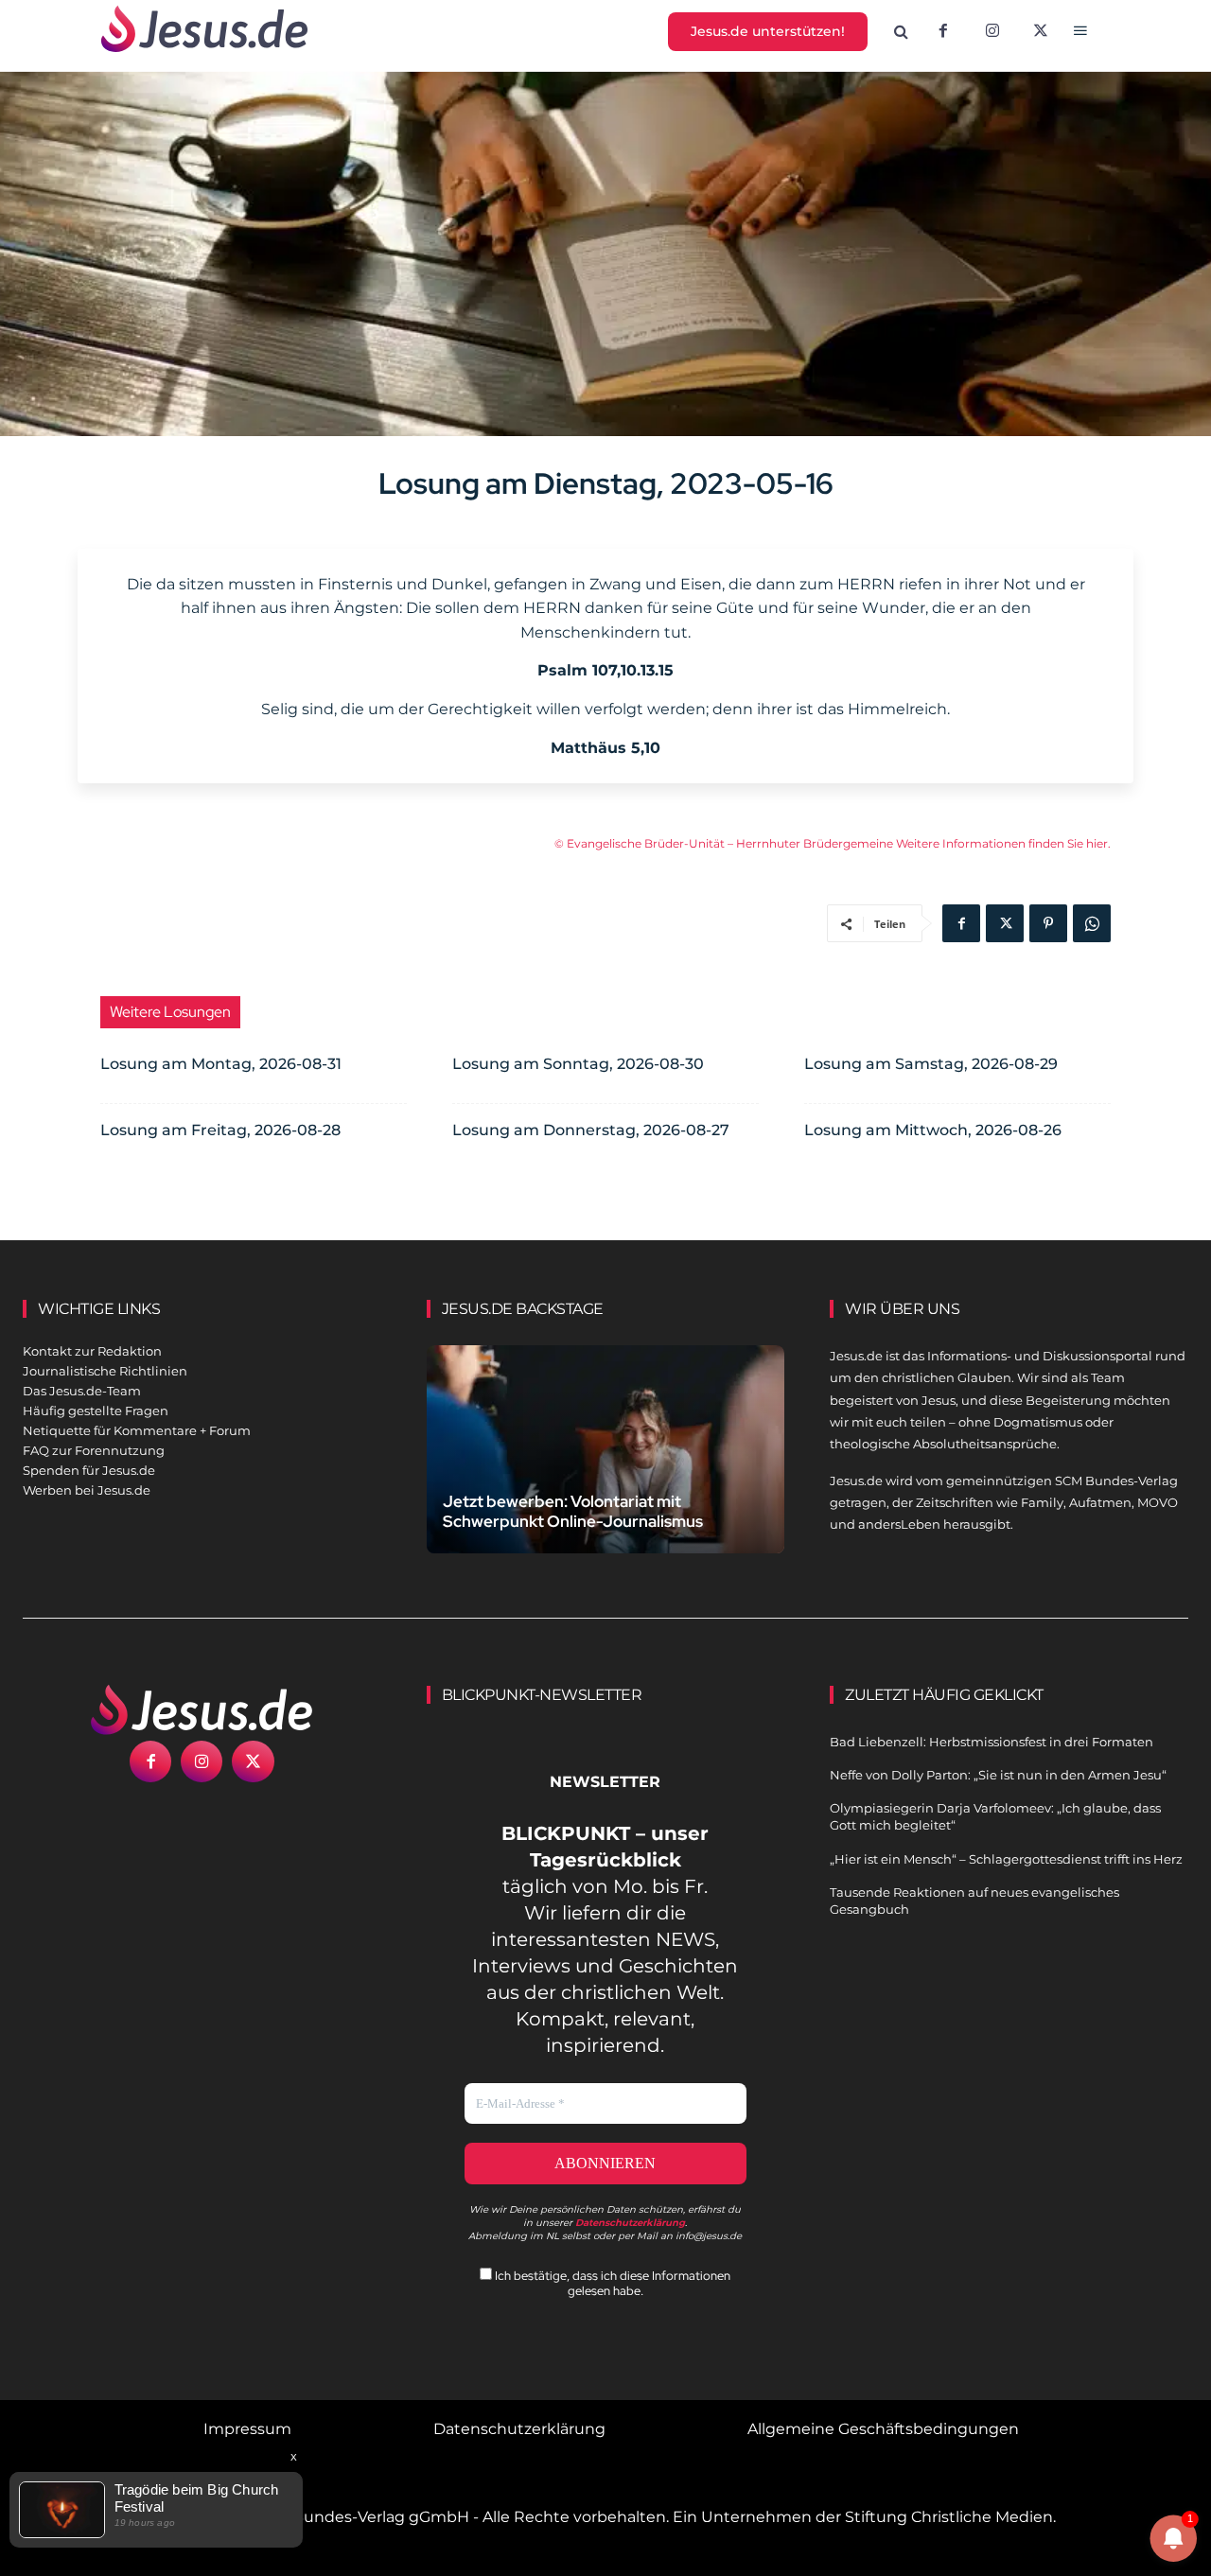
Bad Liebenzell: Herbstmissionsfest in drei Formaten (992, 1742)
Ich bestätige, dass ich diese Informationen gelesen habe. (611, 2283)
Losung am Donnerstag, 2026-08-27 (591, 1130)
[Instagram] (992, 32)
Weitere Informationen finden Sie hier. (1003, 843)
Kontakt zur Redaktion (92, 1351)
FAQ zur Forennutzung (94, 1450)
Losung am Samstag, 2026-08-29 (931, 1064)
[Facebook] (943, 32)
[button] (902, 32)
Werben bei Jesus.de (87, 1490)
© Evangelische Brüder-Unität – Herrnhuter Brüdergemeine (725, 843)
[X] (1042, 32)
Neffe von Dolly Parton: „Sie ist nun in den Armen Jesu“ (998, 1775)
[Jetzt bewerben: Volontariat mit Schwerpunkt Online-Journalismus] (606, 1456)
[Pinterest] (1048, 923)
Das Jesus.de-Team (82, 1391)
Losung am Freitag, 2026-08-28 (220, 1130)
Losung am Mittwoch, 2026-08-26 (933, 1130)
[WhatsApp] (1092, 923)
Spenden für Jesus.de (89, 1470)
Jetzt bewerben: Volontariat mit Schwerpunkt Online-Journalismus (573, 1511)
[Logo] (202, 1709)
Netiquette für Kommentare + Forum (137, 1430)
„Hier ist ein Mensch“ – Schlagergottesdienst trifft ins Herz (1006, 1859)
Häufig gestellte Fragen (96, 1411)
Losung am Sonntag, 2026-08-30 (578, 1064)
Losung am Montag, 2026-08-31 (221, 1064)
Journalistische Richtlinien (105, 1371)
